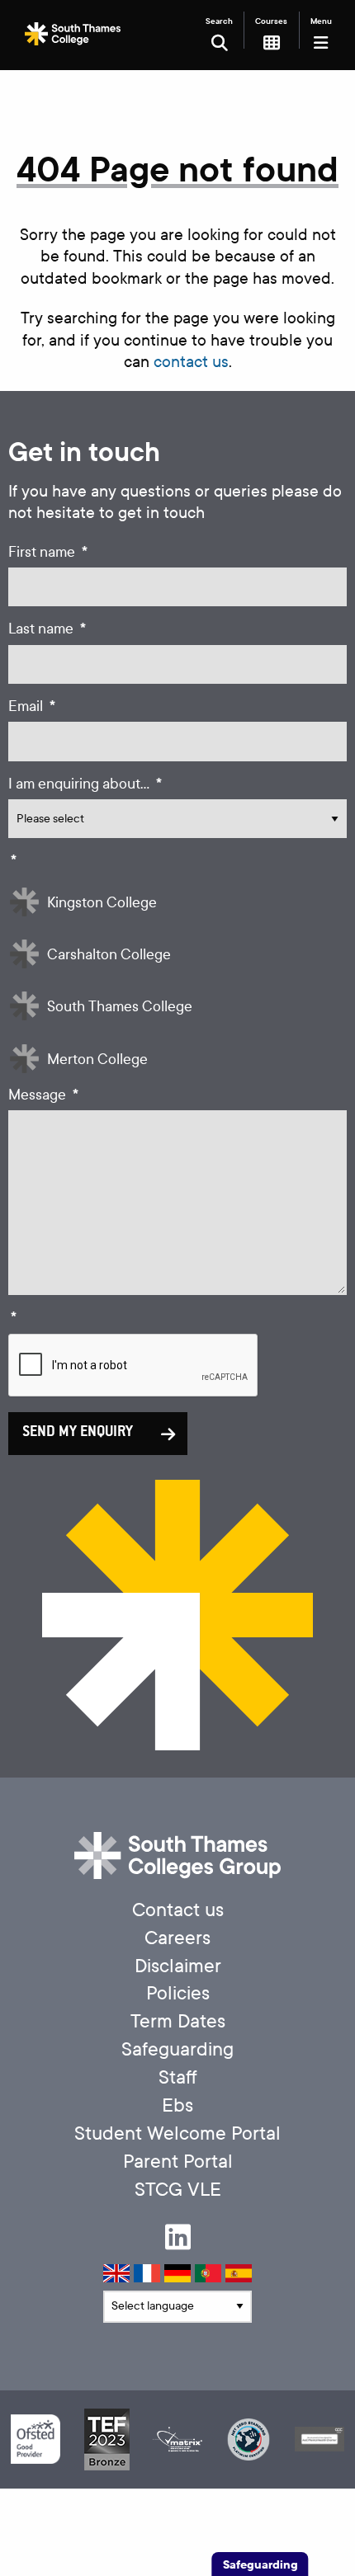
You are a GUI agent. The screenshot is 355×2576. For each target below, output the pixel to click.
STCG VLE (178, 2190)
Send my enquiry (78, 1433)
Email (32, 706)
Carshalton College (109, 955)
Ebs (177, 2105)
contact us (191, 362)
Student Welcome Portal (177, 2133)
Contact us (178, 1910)
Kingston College (102, 903)
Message (43, 1095)
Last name (47, 629)
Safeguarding (177, 2049)
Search (219, 21)
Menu (321, 21)
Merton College (97, 1060)
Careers (177, 1938)
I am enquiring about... (85, 784)
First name (48, 552)
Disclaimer (178, 1966)
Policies (178, 1993)
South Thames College (120, 1007)
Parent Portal (178, 2162)
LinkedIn (178, 2237)
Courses (271, 21)
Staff (178, 2077)
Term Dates (178, 2021)
